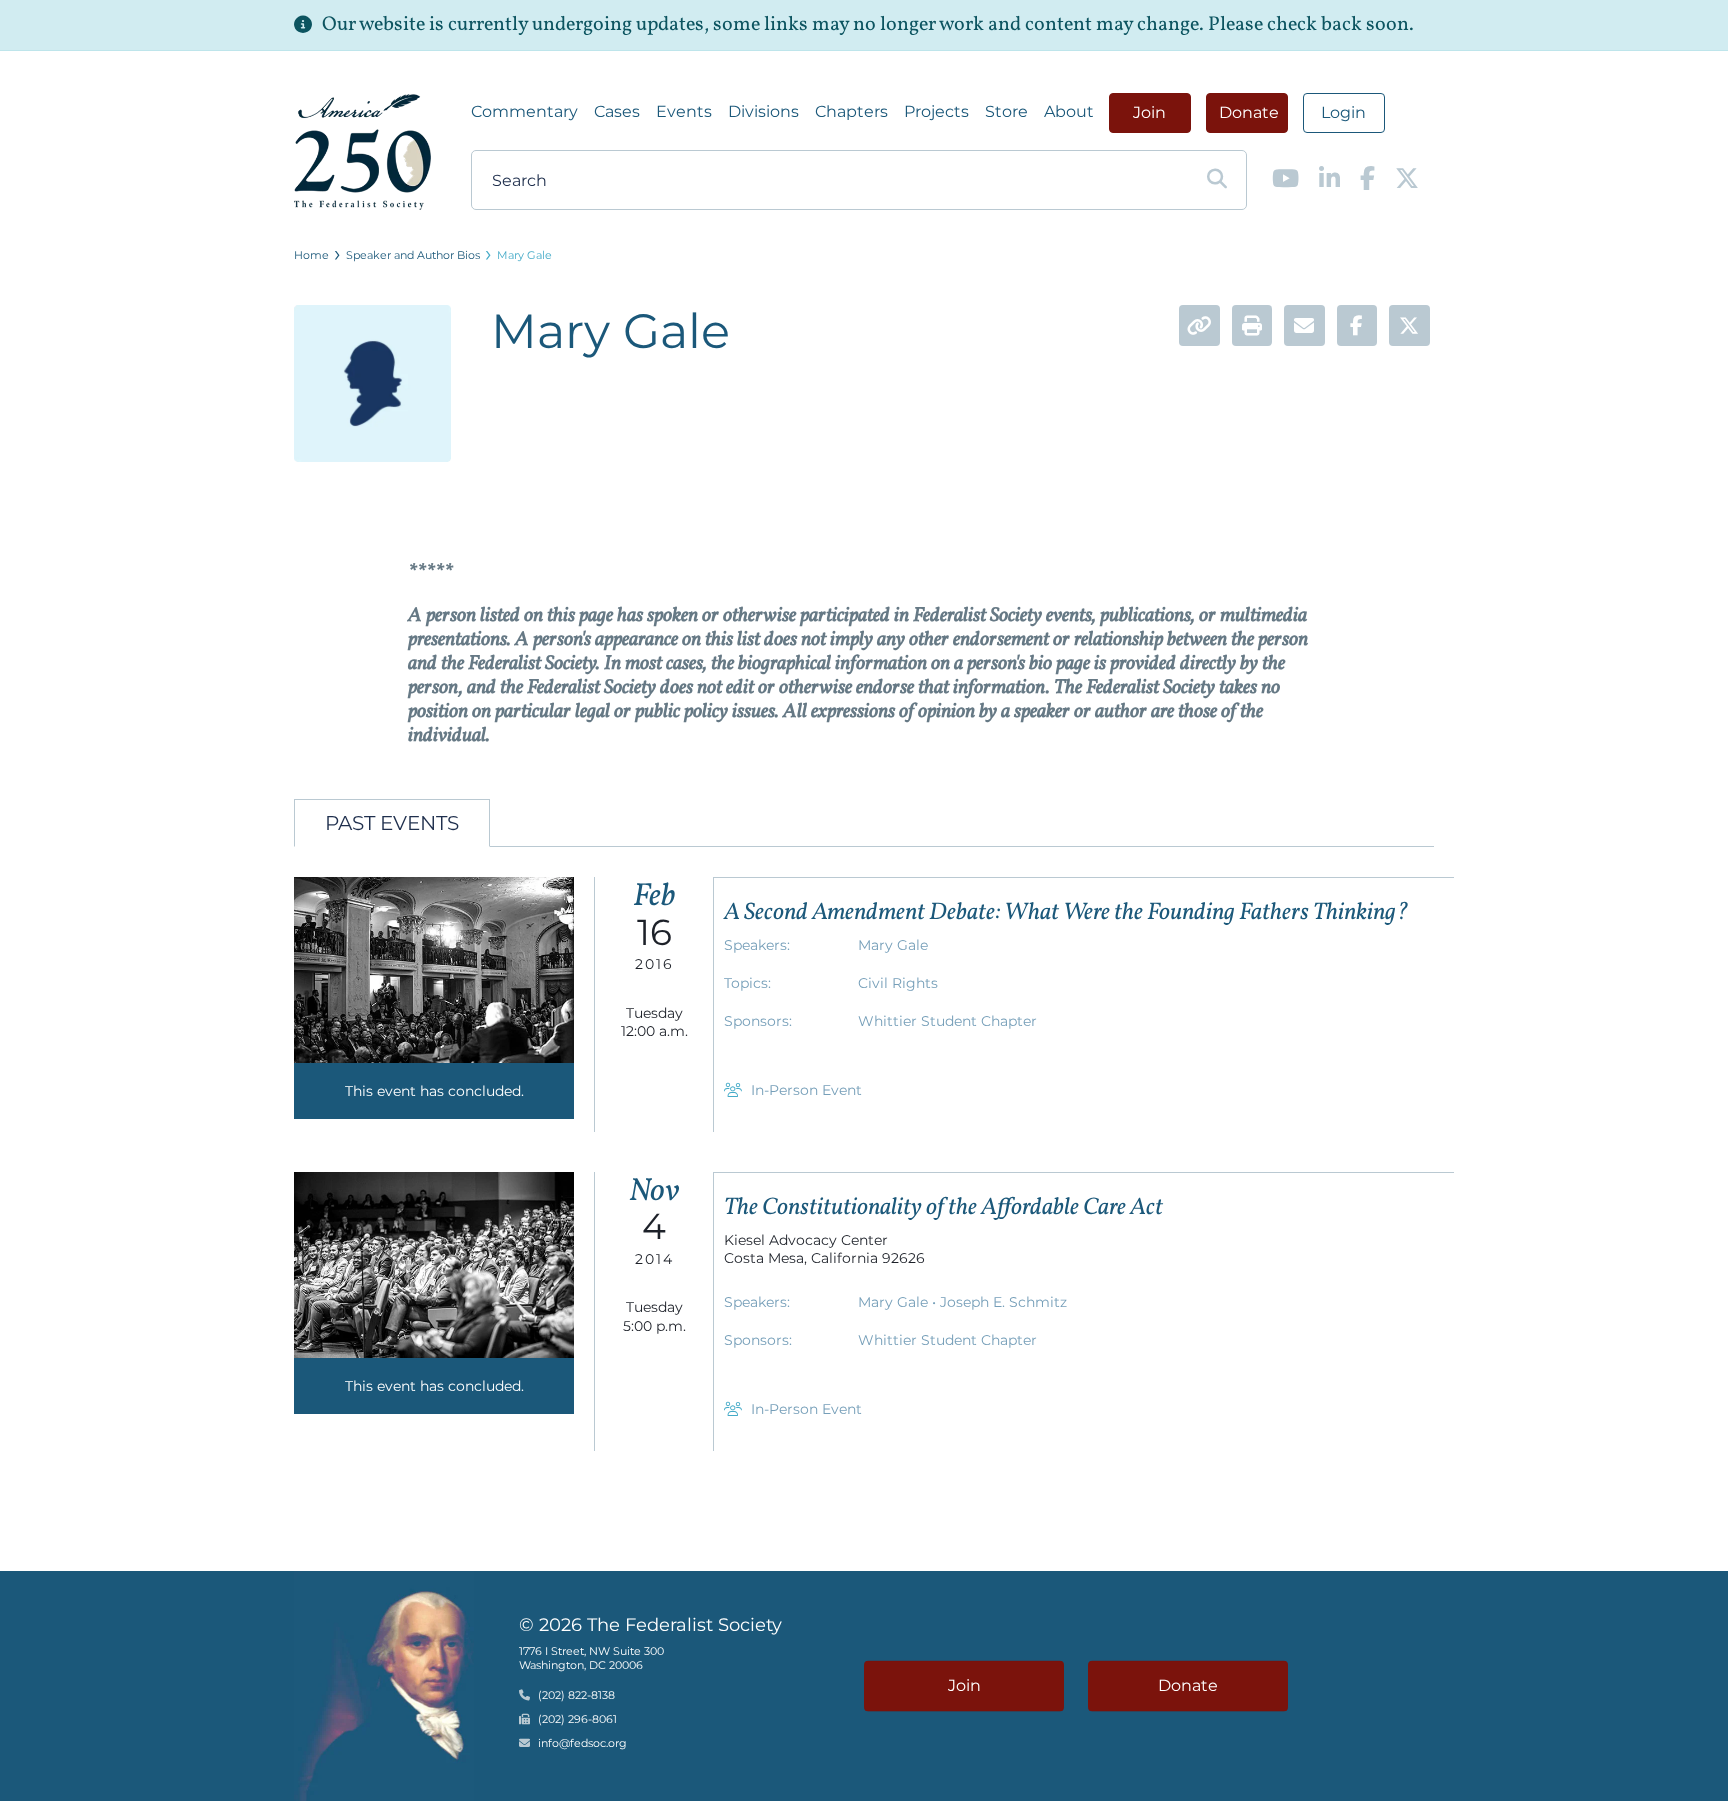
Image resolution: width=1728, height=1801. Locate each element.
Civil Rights (898, 983)
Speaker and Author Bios (413, 255)
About (1069, 111)
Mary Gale (524, 255)
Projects (936, 111)
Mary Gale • (899, 1302)
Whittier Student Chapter (947, 1021)
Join (1149, 112)
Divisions (763, 111)
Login (1343, 112)
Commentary (524, 111)
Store (1006, 111)
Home (311, 255)
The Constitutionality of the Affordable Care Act (943, 1208)
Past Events (392, 823)
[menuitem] (524, 112)
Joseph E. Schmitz (1003, 1302)
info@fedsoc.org (582, 1743)
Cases (617, 111)
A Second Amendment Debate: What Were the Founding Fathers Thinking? (1066, 913)
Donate (1249, 112)
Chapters (851, 111)
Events (684, 111)
